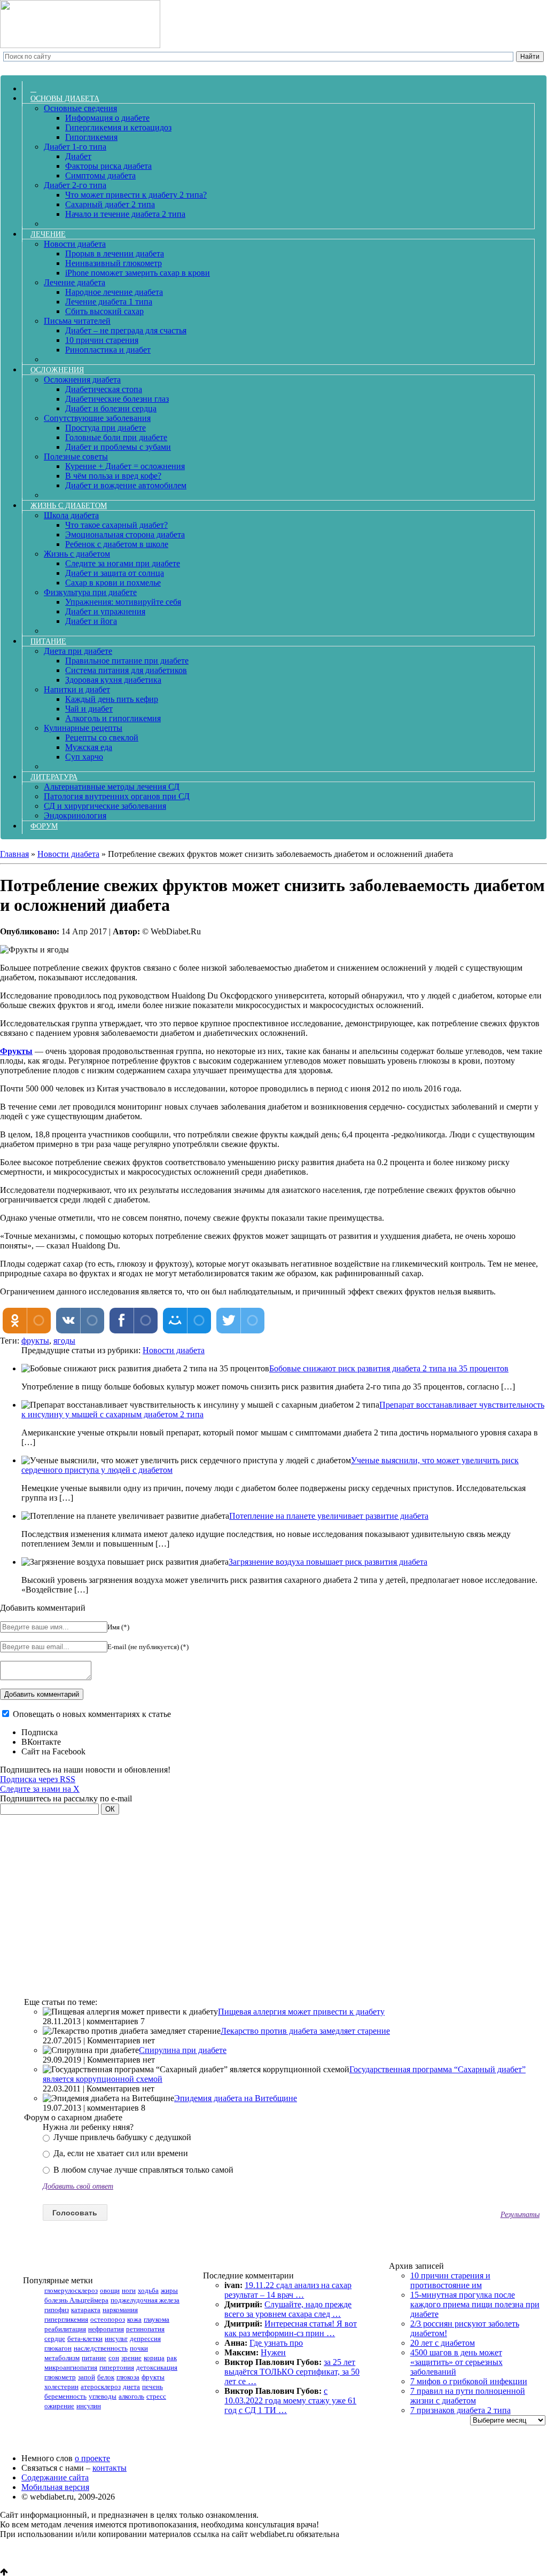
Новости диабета (174, 1350)
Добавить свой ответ (78, 2186)
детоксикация (157, 2367)
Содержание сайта (55, 2477)
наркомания (120, 2310)
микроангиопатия (71, 2367)
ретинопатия (145, 2329)
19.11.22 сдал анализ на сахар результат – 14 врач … (288, 2290)
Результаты (520, 2214)
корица (154, 2358)
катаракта (86, 2310)
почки (139, 2348)
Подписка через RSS (38, 1779)
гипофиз (57, 2310)
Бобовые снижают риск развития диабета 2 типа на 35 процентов (389, 1368)
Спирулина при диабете (183, 2050)
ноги (129, 2290)
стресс (156, 2396)
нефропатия (106, 2329)
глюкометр (60, 2377)
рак (172, 2358)
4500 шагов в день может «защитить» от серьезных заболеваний (456, 2362)
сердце (55, 2339)
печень (153, 2387)
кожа (134, 2319)
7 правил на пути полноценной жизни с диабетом (468, 2396)
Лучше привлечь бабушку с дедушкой (121, 2137)
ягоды (64, 1341)
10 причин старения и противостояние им (450, 2280)
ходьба (148, 2290)
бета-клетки (85, 2339)
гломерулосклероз (71, 2290)
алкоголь (131, 2396)
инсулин (89, 2406)
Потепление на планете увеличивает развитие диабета (329, 1516)
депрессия (145, 2339)
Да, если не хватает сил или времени (120, 2153)
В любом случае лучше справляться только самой (142, 2170)
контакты (110, 2468)
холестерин (61, 2387)
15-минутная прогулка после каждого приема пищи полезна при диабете (475, 2304)
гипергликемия (66, 2319)
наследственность (101, 2348)
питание (94, 2358)
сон (114, 2358)
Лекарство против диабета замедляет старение (305, 2031)
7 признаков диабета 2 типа (460, 2410)
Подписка (40, 1732)
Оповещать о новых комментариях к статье (92, 1714)
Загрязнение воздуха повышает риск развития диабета (328, 1562)
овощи (110, 2290)
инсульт (116, 2339)
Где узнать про (276, 2343)
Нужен (273, 2352)
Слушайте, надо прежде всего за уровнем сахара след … (288, 2309)
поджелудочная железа (145, 2300)
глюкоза (128, 2377)
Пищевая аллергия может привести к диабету (301, 2012)
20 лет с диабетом (443, 2343)
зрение (131, 2358)
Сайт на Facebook (53, 1751)
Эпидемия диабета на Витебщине (236, 2098)
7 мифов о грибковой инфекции (469, 2381)
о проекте (92, 2458)
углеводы (103, 2396)
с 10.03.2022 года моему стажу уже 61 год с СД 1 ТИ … (290, 2401)
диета (131, 2387)
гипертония (117, 2367)
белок (106, 2377)
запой (87, 2377)
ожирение (59, 2406)
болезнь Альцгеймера (76, 2300)
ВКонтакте (41, 1742)
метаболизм (62, 2358)
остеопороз (108, 2319)
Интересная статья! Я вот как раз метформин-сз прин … (291, 2328)
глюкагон (58, 2348)
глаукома (157, 2319)
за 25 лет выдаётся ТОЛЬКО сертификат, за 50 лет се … (292, 2372)
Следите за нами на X (40, 1789)
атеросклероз (101, 2387)
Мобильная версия (55, 2487)
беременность (65, 2396)
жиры (169, 2290)
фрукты (35, 1341)
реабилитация (65, 2329)
